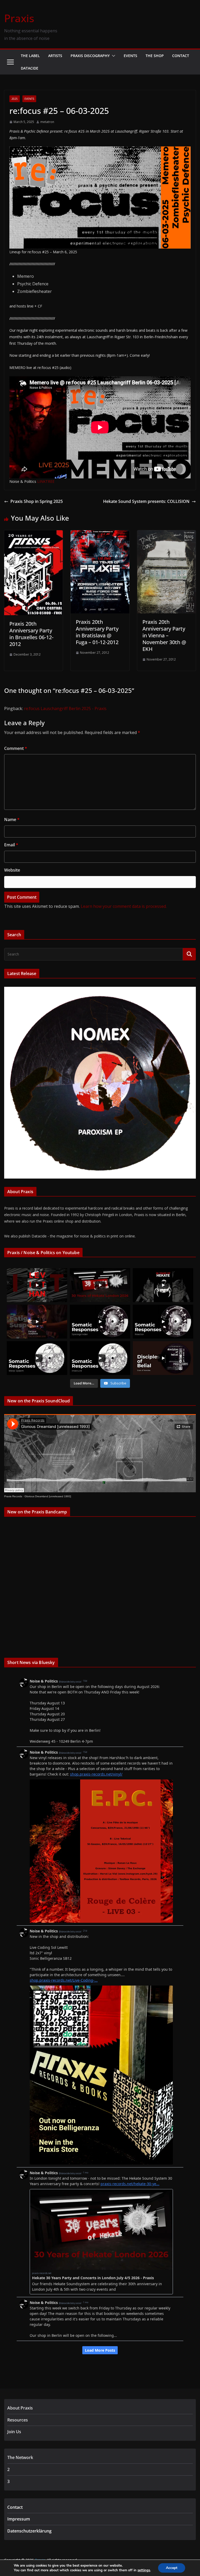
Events (130, 56)
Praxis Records (13, 1496)
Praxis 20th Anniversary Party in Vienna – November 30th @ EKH (164, 635)
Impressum (19, 2519)
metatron (47, 122)
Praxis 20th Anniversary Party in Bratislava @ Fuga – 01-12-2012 (97, 632)
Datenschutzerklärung (29, 2531)
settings (144, 2570)
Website (12, 870)
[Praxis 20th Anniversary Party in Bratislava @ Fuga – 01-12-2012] (100, 534)
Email (11, 845)
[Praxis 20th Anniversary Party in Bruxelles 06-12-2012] (33, 534)
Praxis (19, 18)
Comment (16, 748)
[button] (113, 56)
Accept (172, 2568)
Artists (55, 56)
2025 (15, 99)
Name (12, 819)
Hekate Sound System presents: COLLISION (146, 501)
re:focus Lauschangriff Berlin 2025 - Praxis (65, 708)
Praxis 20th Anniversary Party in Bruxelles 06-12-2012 (31, 634)
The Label (30, 56)
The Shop (155, 56)
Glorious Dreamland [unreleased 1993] (48, 1496)
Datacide (30, 68)
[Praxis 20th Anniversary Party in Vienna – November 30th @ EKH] (167, 534)
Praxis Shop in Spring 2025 (37, 501)
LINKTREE (46, 481)
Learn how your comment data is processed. (124, 906)
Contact (181, 56)
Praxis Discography (90, 56)
